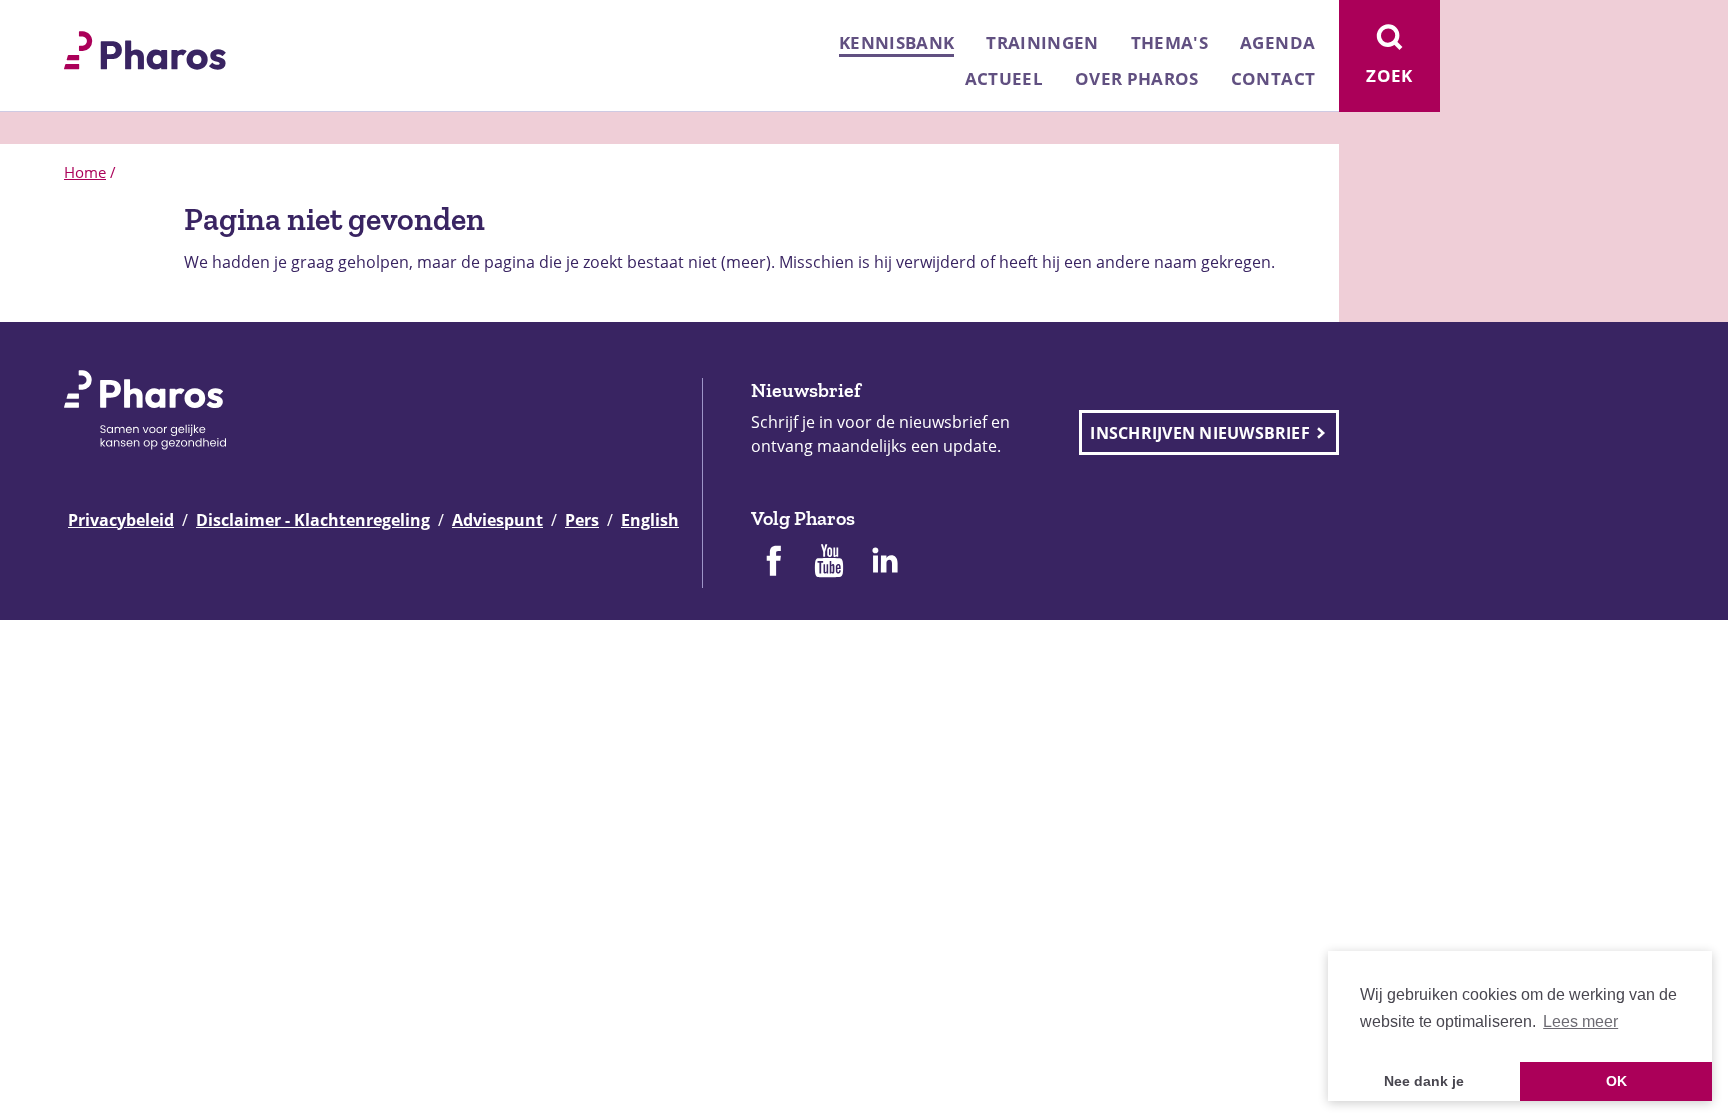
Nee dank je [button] (1424, 1081)
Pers (582, 520)
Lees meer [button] (1580, 1021)
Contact (1273, 78)
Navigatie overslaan (84, 22)
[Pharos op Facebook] (773, 563)
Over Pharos (1137, 78)
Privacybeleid (121, 520)
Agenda (1277, 42)
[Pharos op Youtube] (829, 563)
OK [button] (1616, 1081)
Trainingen (1042, 42)
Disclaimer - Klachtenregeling (313, 520)
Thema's (1169, 42)
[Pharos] (145, 48)
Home (85, 172)
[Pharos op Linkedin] (885, 563)
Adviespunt (497, 520)
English (650, 520)
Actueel (1004, 78)
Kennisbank (896, 42)
